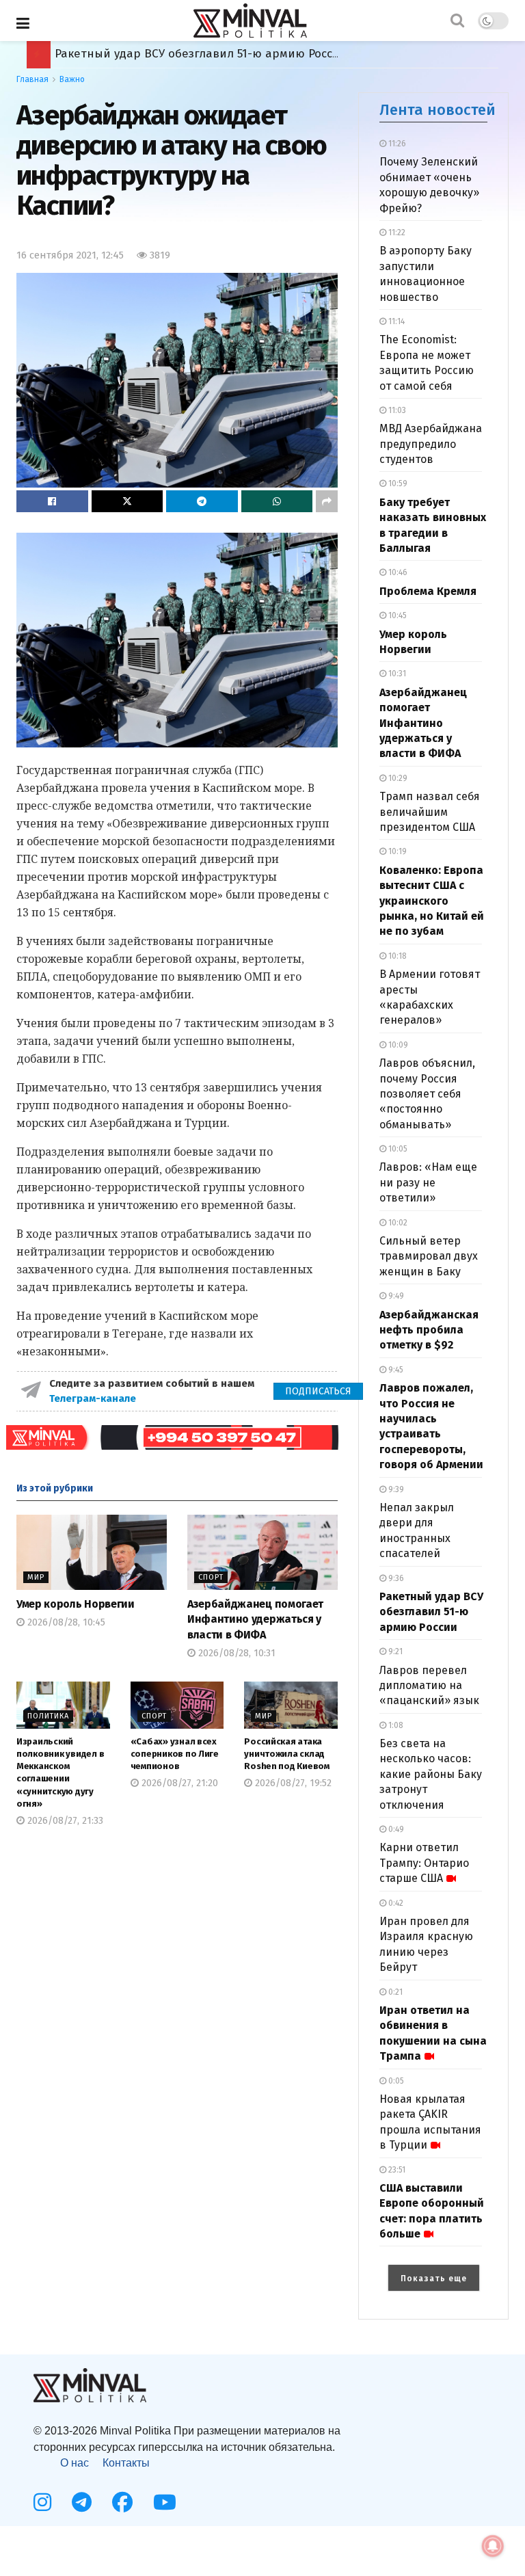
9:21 (394, 1651)
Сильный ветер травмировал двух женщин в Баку (429, 1256)
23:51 (396, 2170)
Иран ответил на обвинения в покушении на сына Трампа (225, 54)
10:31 (396, 674)
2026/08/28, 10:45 (65, 1622)
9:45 (395, 1370)
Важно (72, 79)
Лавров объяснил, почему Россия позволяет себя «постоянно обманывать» (427, 1094)
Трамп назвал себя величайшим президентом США (430, 812)
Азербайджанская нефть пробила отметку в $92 (429, 1330)
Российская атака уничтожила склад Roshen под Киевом (287, 1754)
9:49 (395, 1296)
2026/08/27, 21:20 (178, 1783)
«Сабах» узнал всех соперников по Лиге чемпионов (175, 1754)
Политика (48, 1716)
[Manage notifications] (493, 2546)
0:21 (394, 1992)
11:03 (396, 410)
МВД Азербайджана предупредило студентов (431, 444)
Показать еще (434, 2279)
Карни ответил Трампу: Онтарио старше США (424, 1863)
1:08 (395, 1725)
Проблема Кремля (428, 591)
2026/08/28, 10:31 (235, 1653)
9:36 (395, 1578)
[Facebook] (122, 2502)
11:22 (396, 233)
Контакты (126, 2463)
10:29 (397, 778)
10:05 (397, 1149)
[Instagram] (42, 2502)
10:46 (397, 572)
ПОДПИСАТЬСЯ (318, 1391)
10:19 (396, 851)
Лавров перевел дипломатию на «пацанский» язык (429, 1686)
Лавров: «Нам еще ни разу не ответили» (428, 1182)
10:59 (397, 483)
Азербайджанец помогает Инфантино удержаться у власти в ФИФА (255, 1619)
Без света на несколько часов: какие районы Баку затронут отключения (431, 1774)
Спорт (211, 1577)
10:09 (397, 1045)
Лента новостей (437, 110)
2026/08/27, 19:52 (292, 1783)
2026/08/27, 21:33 (64, 1821)
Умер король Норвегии (76, 1604)
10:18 (396, 956)
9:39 (395, 1489)
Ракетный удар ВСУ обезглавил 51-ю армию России (431, 1612)
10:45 (396, 615)
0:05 (395, 2081)
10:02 (397, 1223)
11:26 (396, 144)
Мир (36, 1577)
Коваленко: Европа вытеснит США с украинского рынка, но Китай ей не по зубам (432, 901)
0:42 (395, 1903)
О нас (75, 2463)
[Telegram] (82, 2502)
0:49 (395, 1829)
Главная (32, 79)
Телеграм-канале (94, 1398)
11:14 (395, 321)
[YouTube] (165, 2502)
